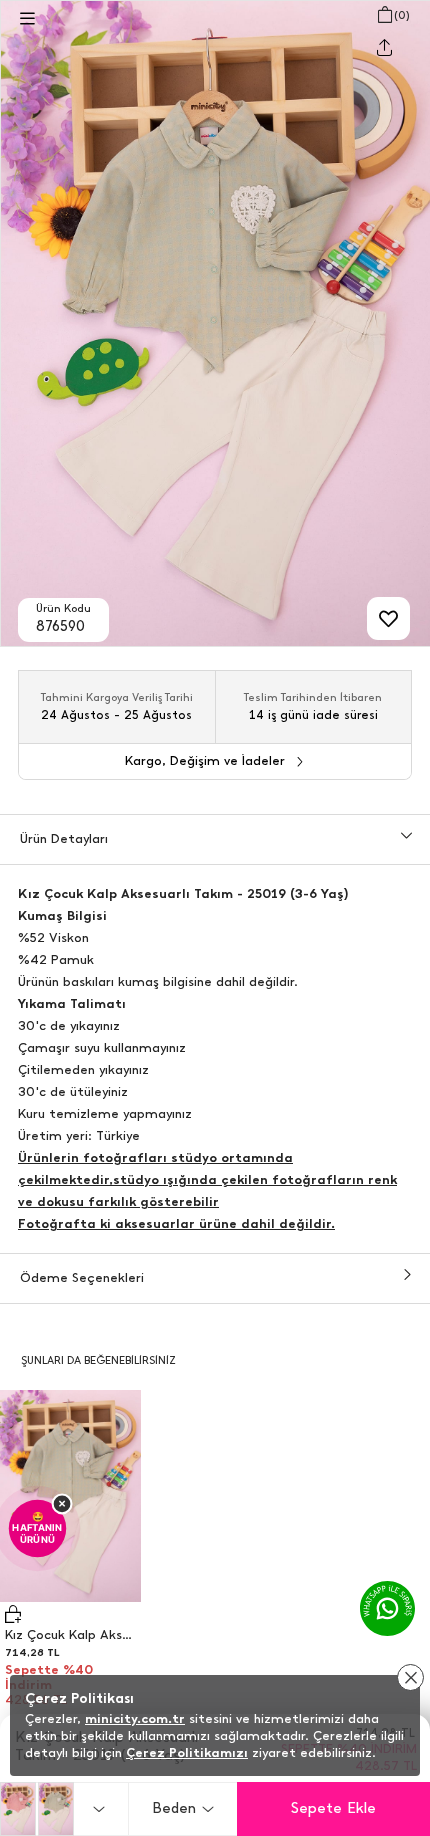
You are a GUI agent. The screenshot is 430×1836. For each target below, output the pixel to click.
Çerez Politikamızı (187, 1752)
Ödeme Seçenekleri (82, 1277)
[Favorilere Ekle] (388, 618)
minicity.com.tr (135, 1718)
